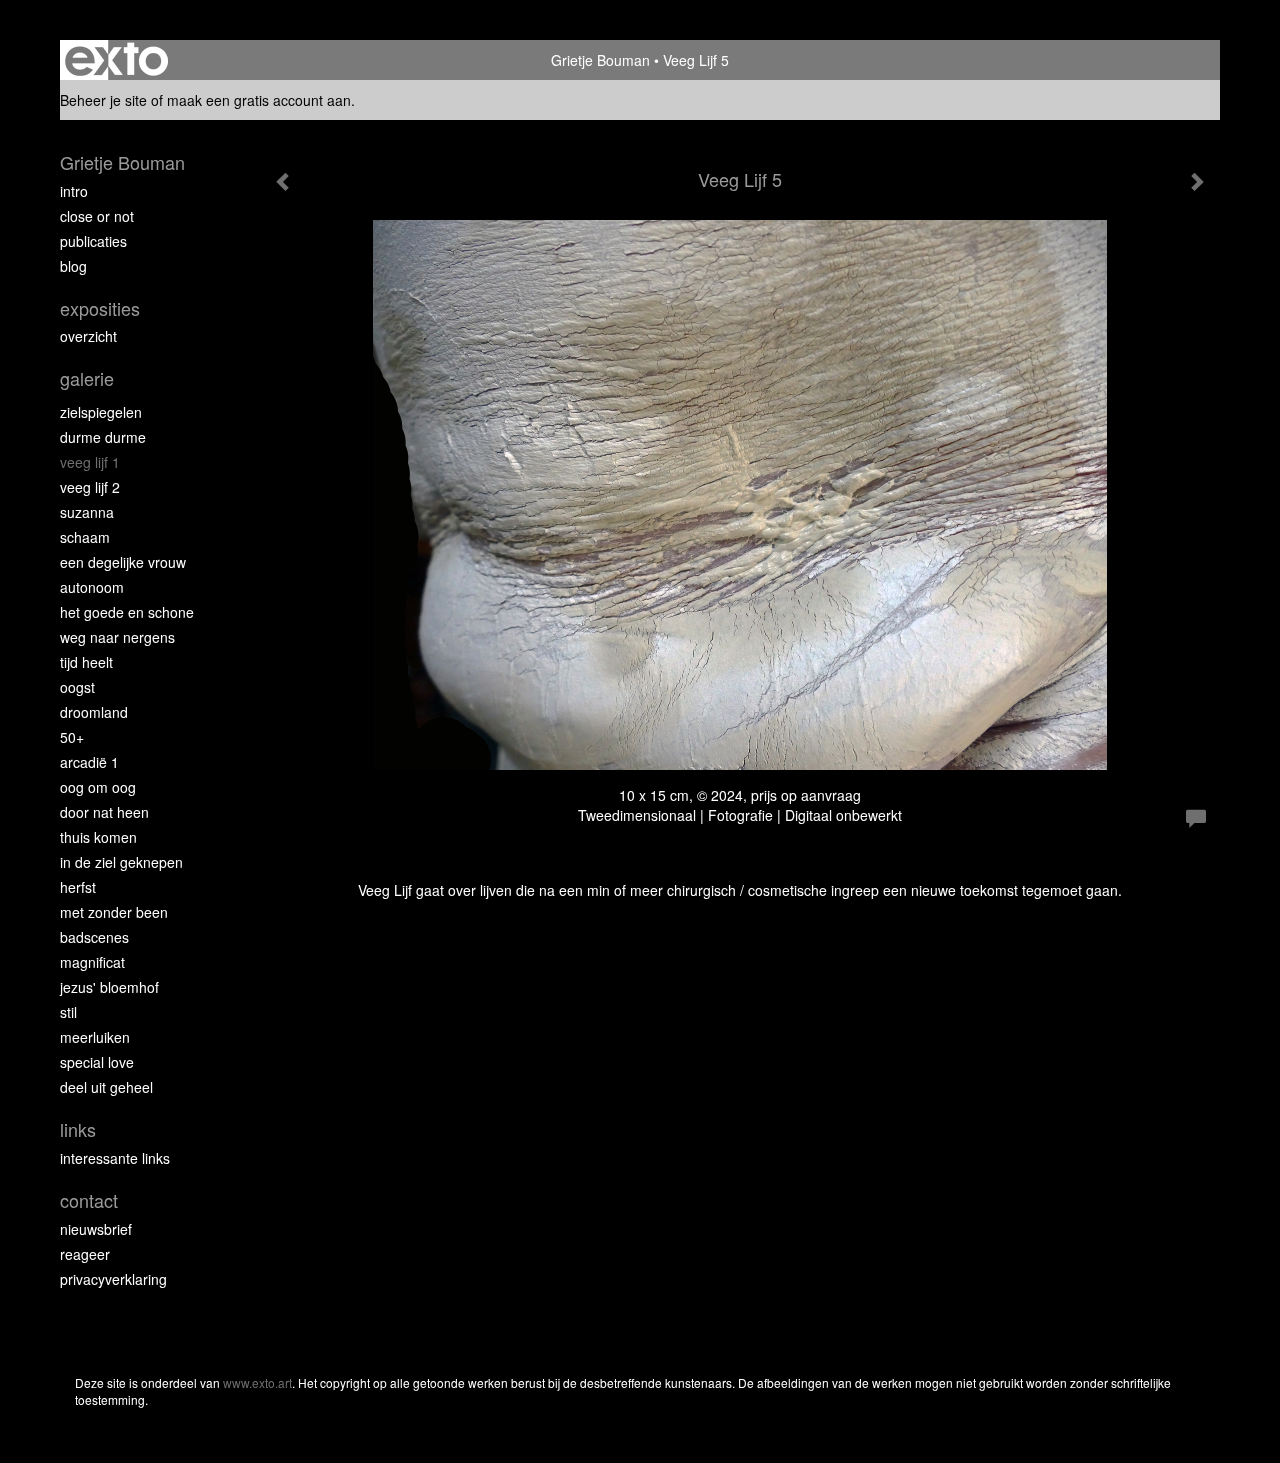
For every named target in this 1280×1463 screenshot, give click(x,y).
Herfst (78, 887)
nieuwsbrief (96, 1229)
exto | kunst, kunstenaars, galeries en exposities (116, 60)
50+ (72, 737)
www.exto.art (257, 1382)
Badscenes (94, 937)
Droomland (94, 712)
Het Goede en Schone (127, 612)
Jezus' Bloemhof (109, 987)
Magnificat (92, 962)
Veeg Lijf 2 (90, 487)
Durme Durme (103, 437)
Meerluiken (95, 1037)
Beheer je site (103, 100)
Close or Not (97, 216)
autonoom (92, 587)
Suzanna (87, 512)
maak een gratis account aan (259, 100)
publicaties (93, 241)
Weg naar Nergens (117, 637)
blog (73, 266)
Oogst (77, 687)
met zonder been (114, 912)
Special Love (97, 1062)
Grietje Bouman (600, 60)
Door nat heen (104, 812)
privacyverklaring (113, 1279)
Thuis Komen (98, 837)
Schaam (85, 537)
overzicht (88, 336)
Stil (68, 1012)
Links (78, 1129)
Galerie (87, 378)
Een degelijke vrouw (123, 562)
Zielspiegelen (101, 412)
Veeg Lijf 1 (90, 462)
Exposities (100, 308)
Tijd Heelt (86, 662)
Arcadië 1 (89, 762)
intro (74, 191)
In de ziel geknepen (121, 862)
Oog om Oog (98, 787)
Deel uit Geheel (106, 1087)
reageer (85, 1254)
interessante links (115, 1158)
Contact (89, 1200)
